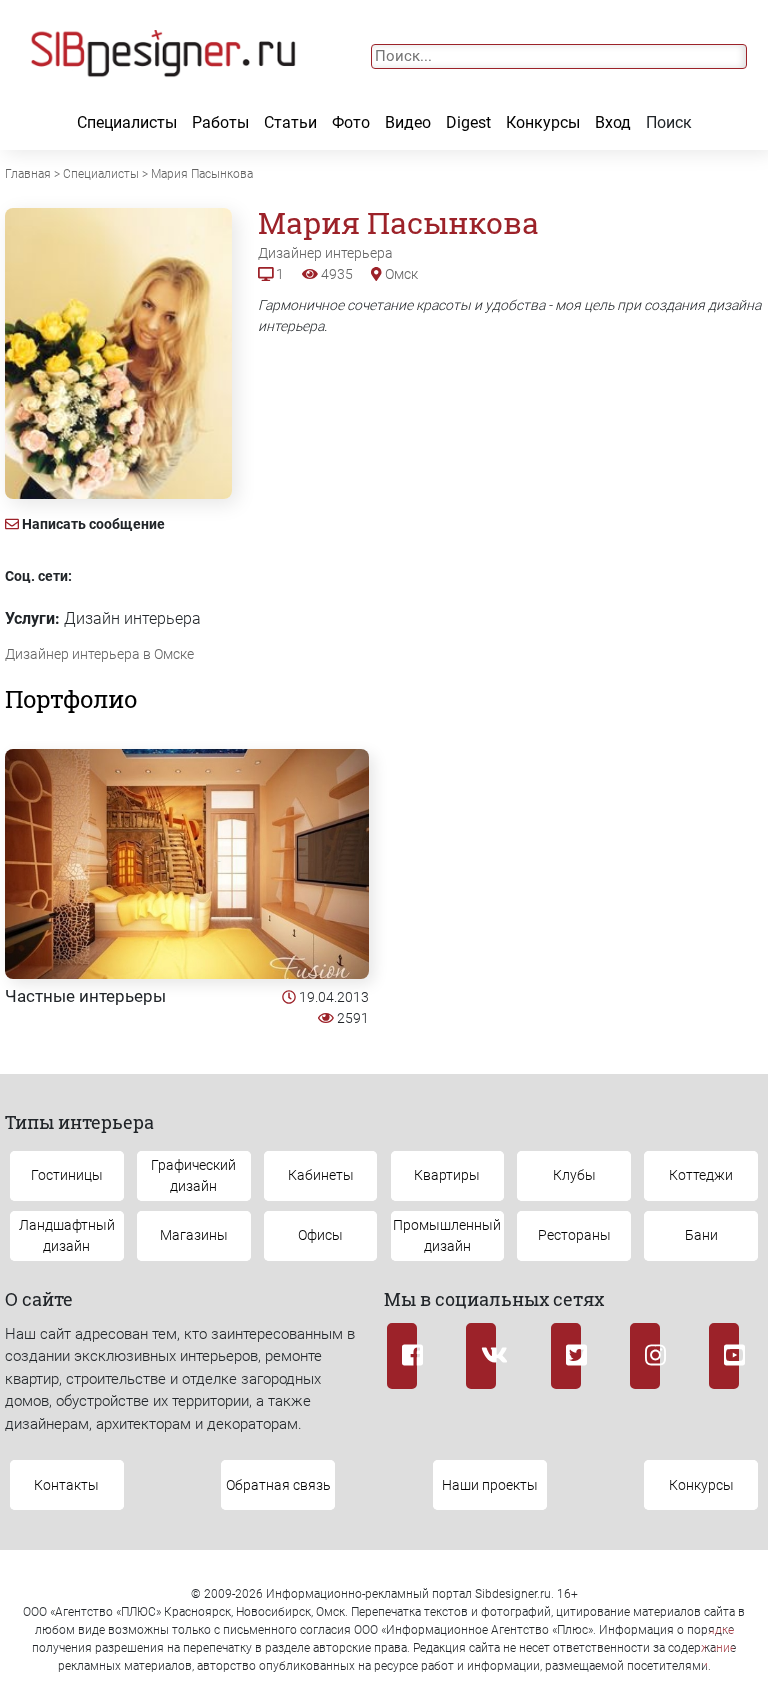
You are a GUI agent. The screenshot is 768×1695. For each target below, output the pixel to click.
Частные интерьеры (85, 996)
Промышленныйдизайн (447, 1235)
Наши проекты (490, 1485)
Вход (613, 122)
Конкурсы (543, 122)
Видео (408, 122)
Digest (468, 122)
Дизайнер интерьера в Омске (99, 654)
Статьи (290, 122)
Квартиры (447, 1175)
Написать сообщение (93, 524)
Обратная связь (278, 1485)
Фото (351, 122)
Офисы (320, 1235)
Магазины (194, 1235)
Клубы (574, 1175)
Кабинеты (321, 1175)
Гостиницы (67, 1175)
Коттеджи (701, 1175)
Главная (28, 174)
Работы (220, 122)
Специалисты (127, 122)
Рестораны (574, 1235)
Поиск (669, 122)
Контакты (66, 1485)
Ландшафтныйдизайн (67, 1235)
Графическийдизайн (193, 1175)
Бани (701, 1235)
